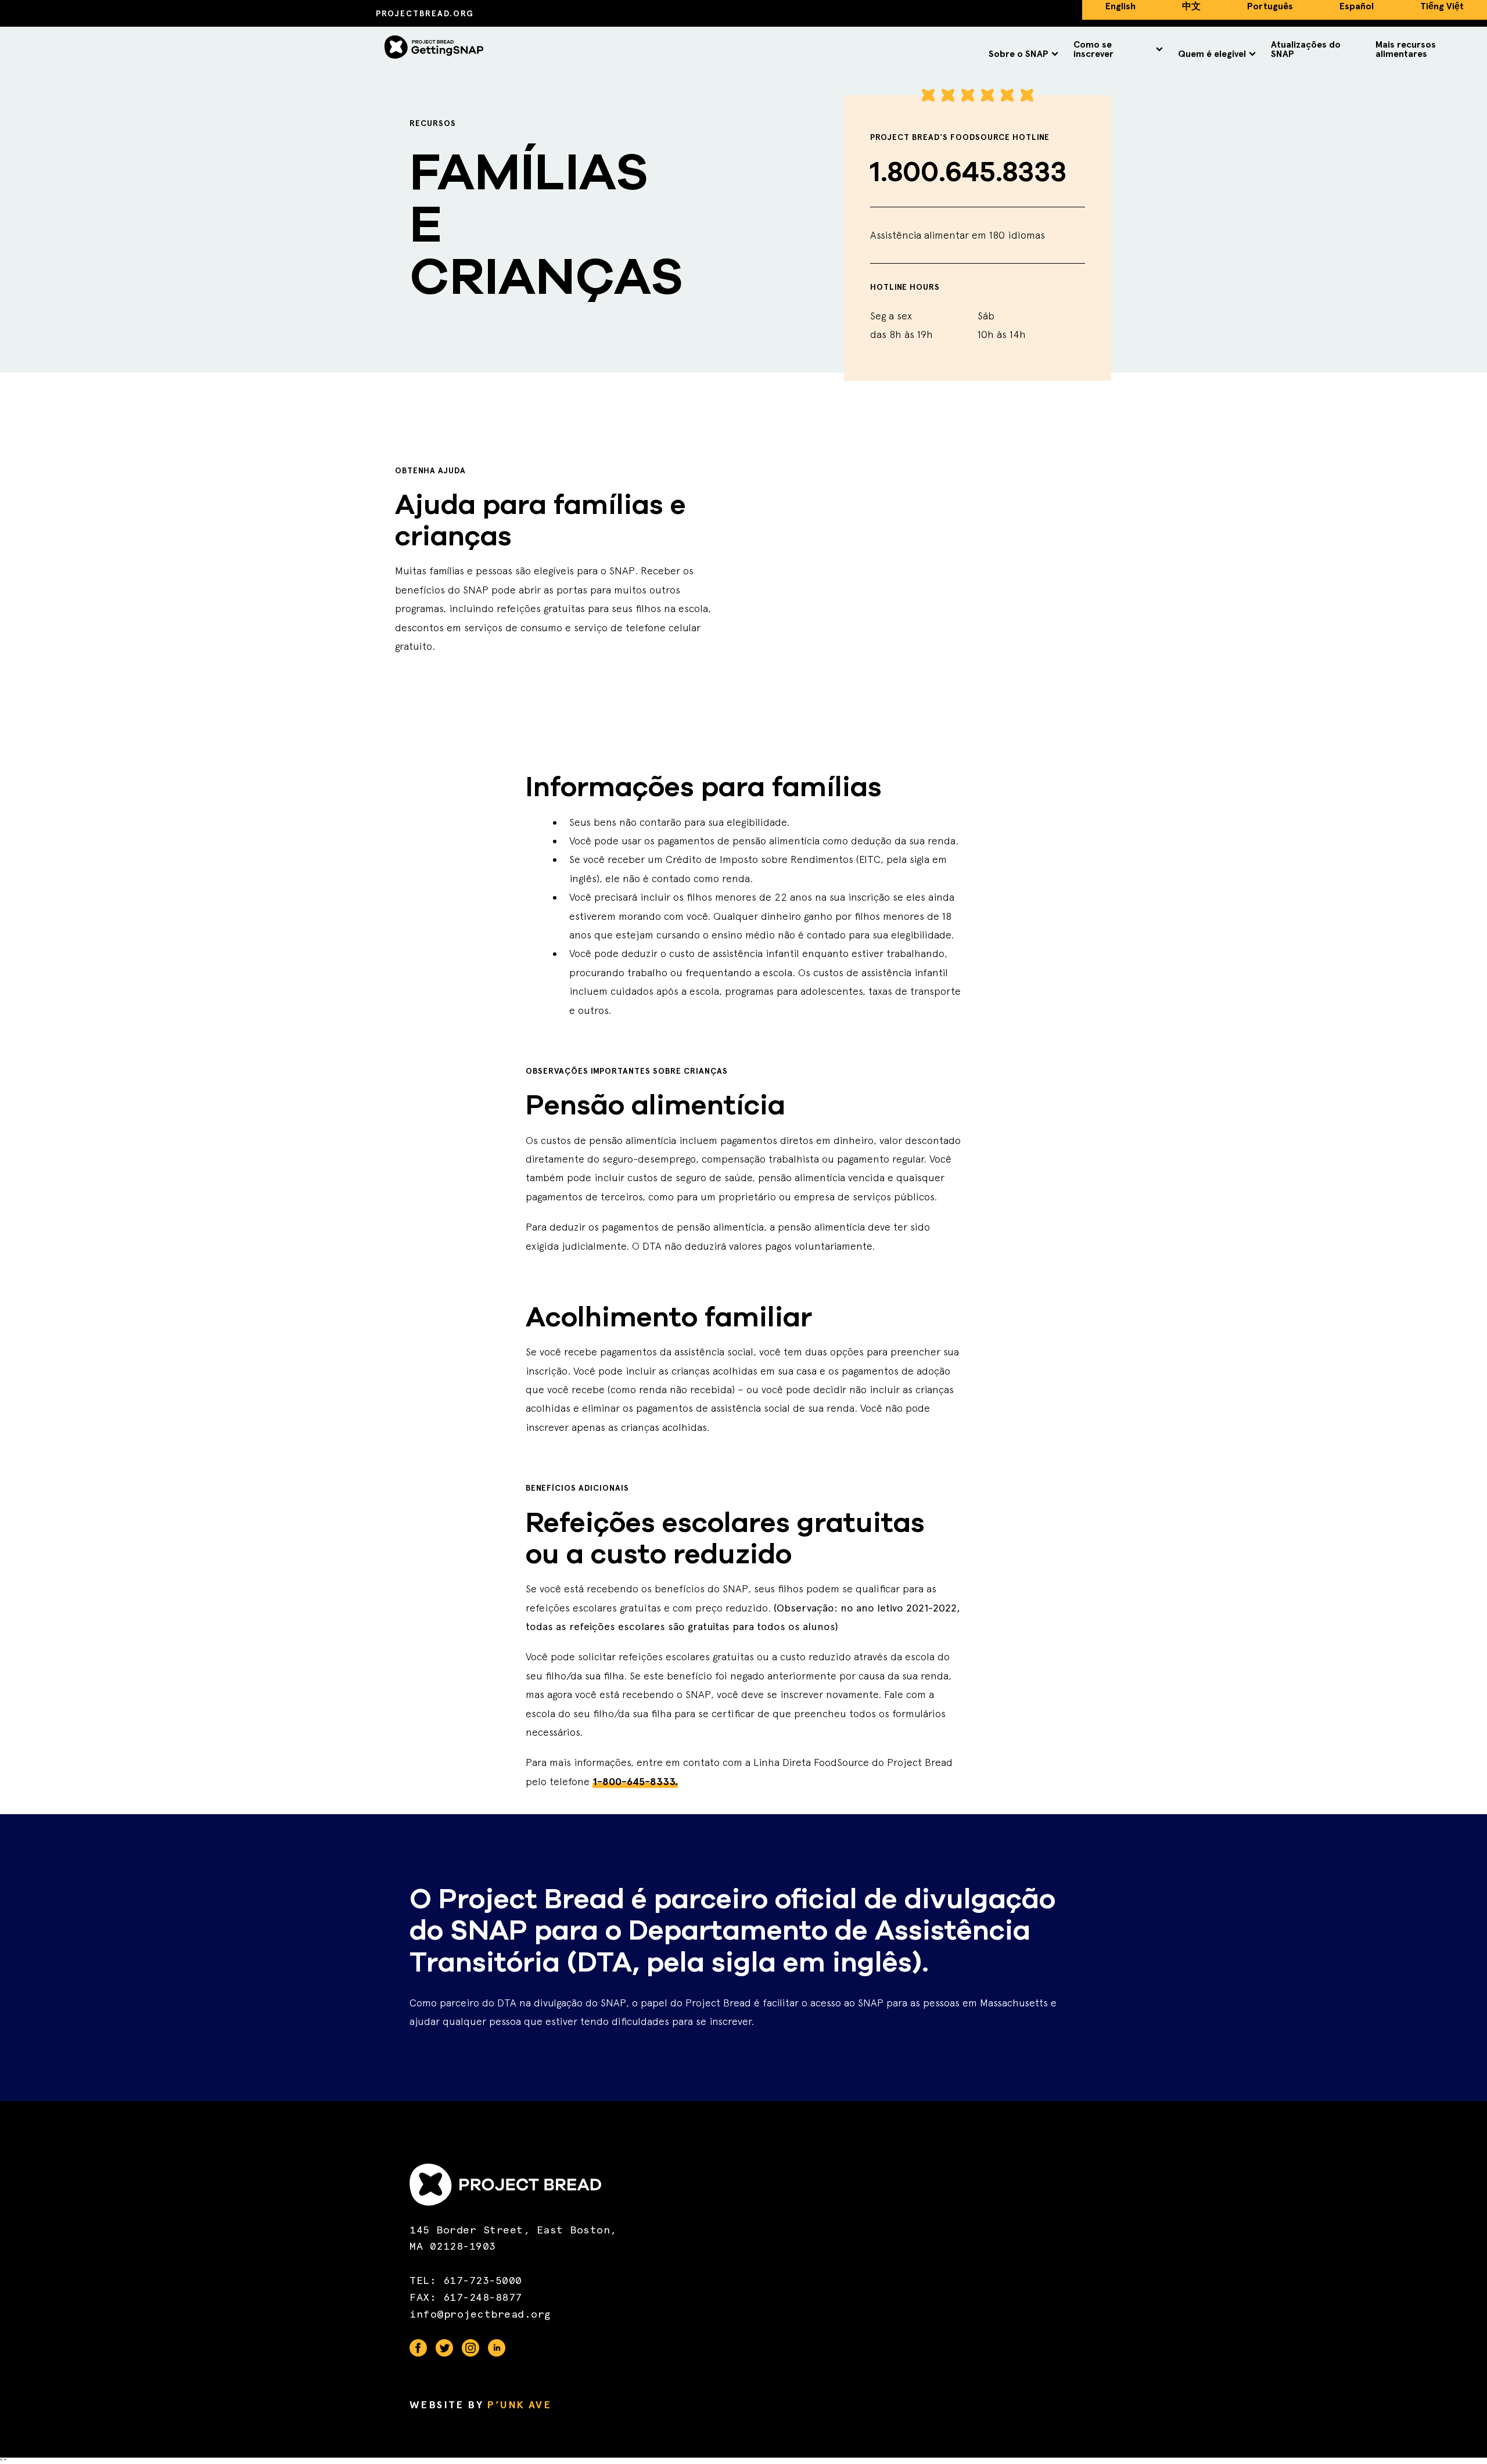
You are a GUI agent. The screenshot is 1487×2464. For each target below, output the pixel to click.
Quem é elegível (1212, 54)
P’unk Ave (519, 2405)
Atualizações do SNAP (1306, 49)
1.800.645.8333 (968, 172)
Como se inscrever (1093, 49)
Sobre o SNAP (1019, 54)
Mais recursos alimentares (1406, 49)
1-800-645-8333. (635, 1782)
